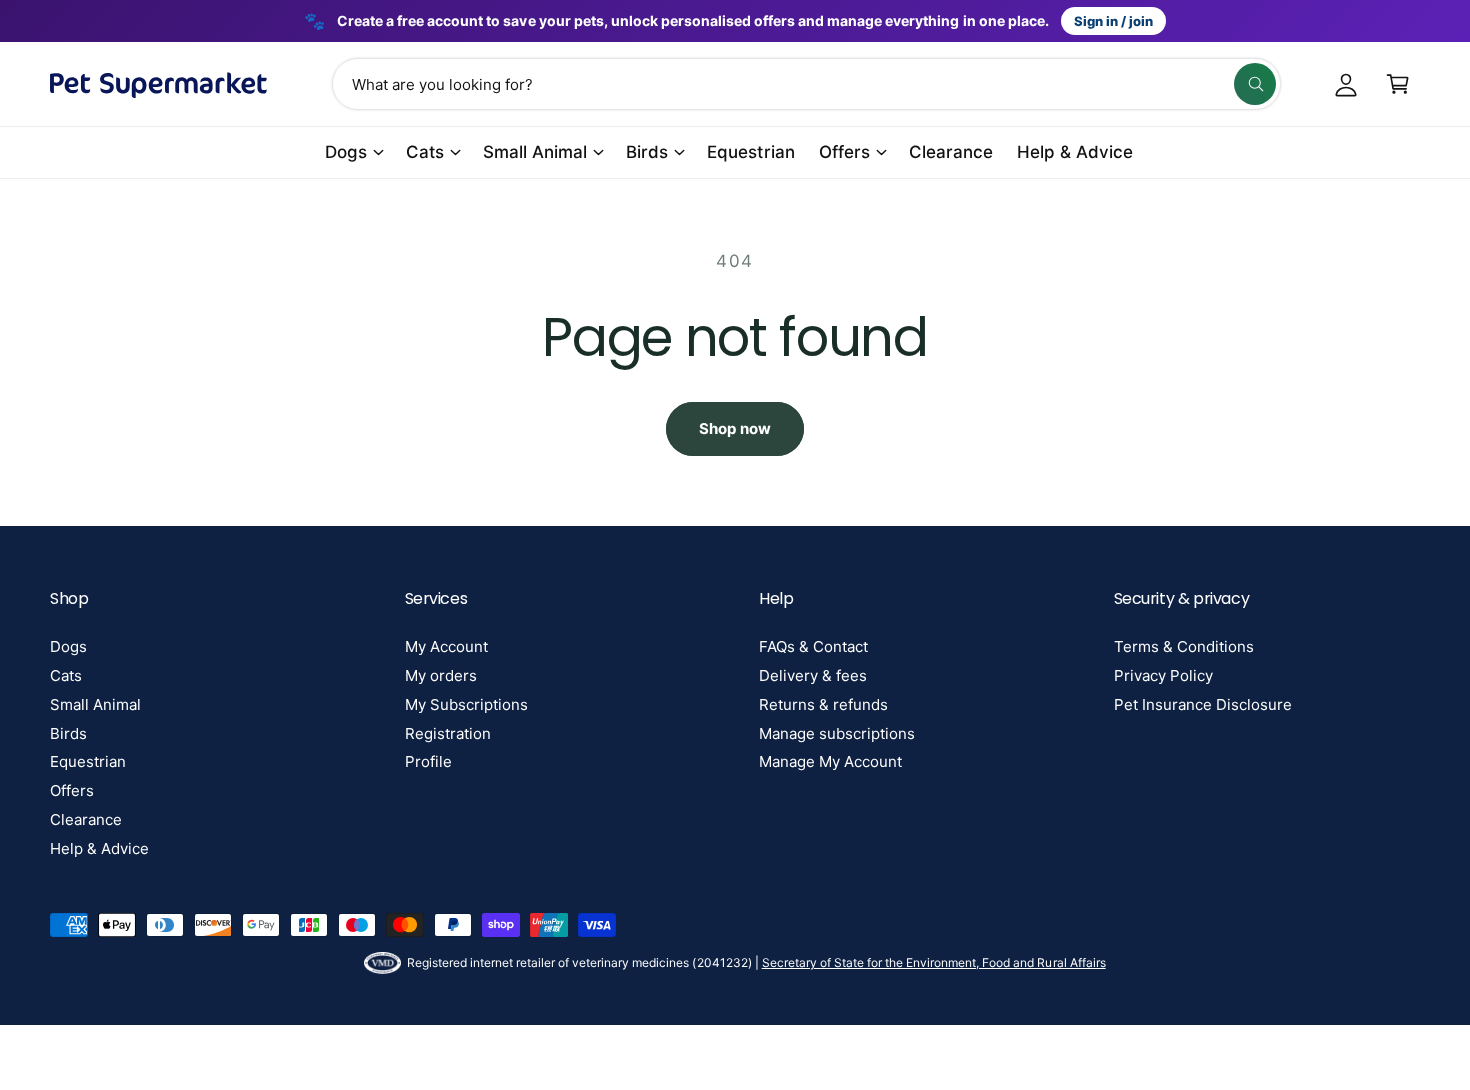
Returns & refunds (823, 704)
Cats (425, 152)
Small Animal (535, 152)
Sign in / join (1113, 21)
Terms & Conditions (1184, 646)
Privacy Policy (1163, 675)
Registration (448, 733)
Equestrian (88, 761)
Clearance (86, 819)
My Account (446, 646)
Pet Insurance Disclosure (1203, 704)
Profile (428, 761)
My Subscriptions (466, 704)
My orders (441, 675)
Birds (647, 152)
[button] (1398, 84)
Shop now (735, 428)
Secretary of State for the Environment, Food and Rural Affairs (934, 962)
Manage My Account (830, 761)
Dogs (346, 152)
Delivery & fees (813, 675)
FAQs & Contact (813, 646)
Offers (844, 152)
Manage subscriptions (837, 733)
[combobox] (806, 84)
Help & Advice (99, 848)
